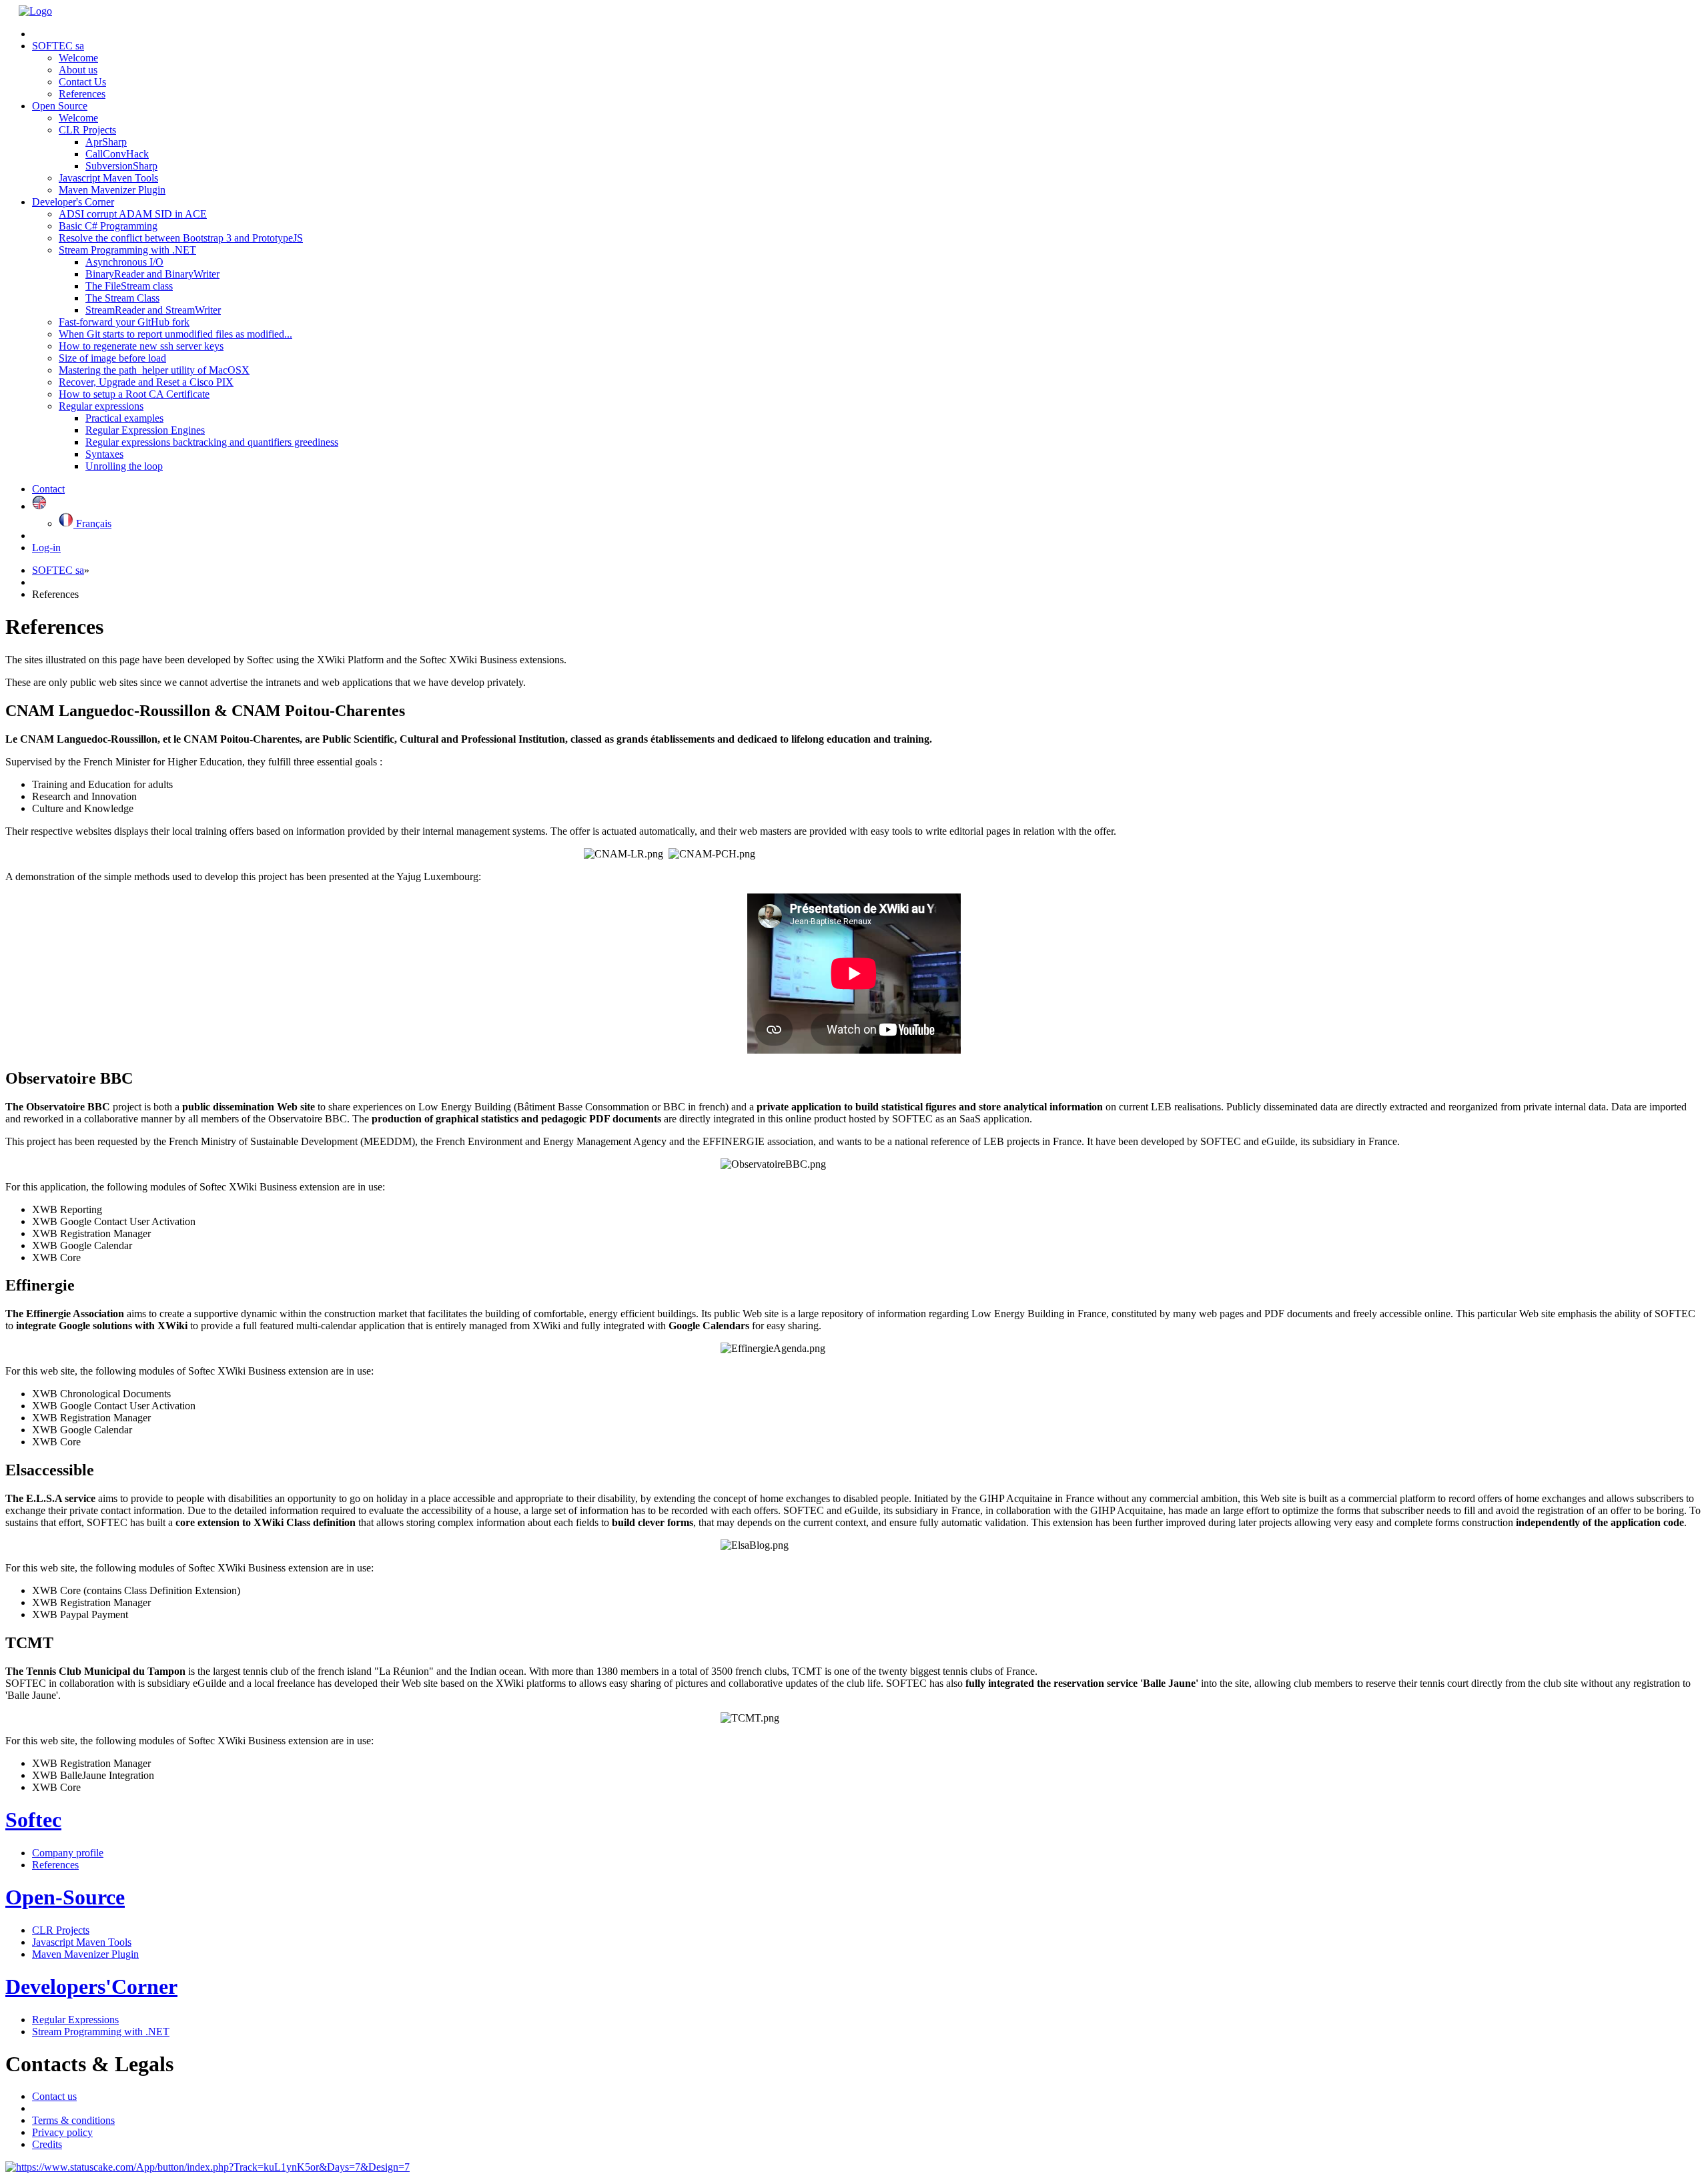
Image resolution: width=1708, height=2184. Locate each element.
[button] (39, 506)
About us (78, 70)
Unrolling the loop (124, 466)
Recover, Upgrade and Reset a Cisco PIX (146, 382)
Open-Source (65, 1897)
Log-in (46, 548)
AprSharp (106, 142)
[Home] (35, 11)
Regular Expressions (75, 2020)
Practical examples (124, 418)
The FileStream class (129, 286)
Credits (47, 2144)
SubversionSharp (121, 166)
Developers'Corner (91, 1986)
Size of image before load (112, 358)
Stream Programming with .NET (101, 2032)
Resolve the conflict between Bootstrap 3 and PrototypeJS (181, 238)
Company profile (68, 1853)
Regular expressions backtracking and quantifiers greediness (212, 442)
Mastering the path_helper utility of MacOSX (154, 370)
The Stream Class (122, 298)
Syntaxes (104, 454)
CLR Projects (61, 1930)
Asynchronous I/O (124, 262)
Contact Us (82, 82)
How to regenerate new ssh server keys (141, 346)
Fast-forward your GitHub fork (124, 322)
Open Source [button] (60, 106)
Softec (33, 1820)
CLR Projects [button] (87, 130)
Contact (48, 489)
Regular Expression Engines (145, 430)
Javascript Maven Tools (108, 178)
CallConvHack (117, 154)
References (82, 94)
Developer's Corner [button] (73, 202)
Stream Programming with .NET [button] (127, 250)
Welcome (78, 58)
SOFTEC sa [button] (58, 46)
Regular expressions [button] (101, 406)
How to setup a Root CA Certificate (134, 394)
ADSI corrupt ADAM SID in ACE (133, 214)
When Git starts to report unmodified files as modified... (175, 334)
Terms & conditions (73, 2120)
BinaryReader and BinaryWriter (152, 274)
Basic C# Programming (108, 226)
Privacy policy (62, 2132)
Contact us (54, 2096)
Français (92, 523)
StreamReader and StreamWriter (153, 310)
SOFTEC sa (58, 570)
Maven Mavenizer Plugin (112, 190)
